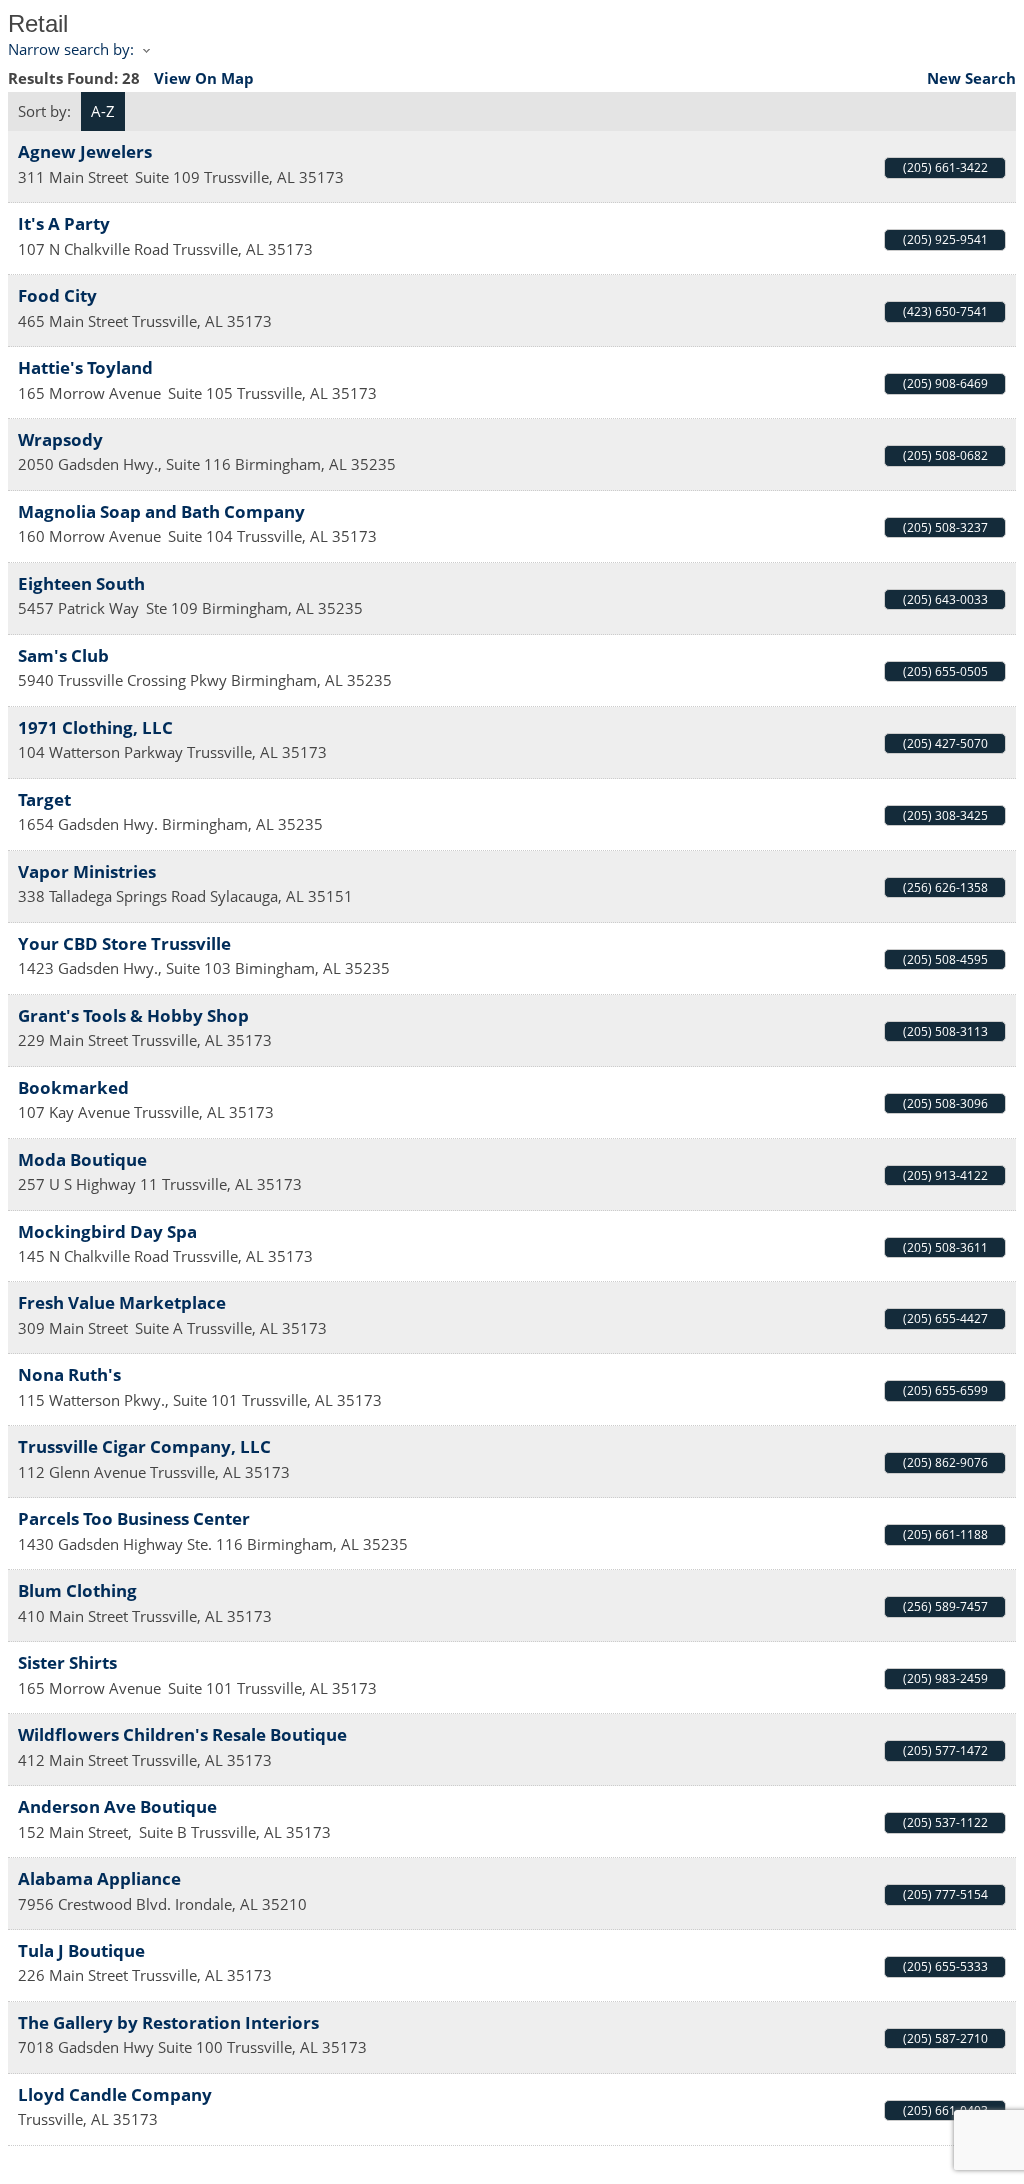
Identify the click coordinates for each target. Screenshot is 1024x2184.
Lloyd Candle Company (115, 2094)
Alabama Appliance (99, 1878)
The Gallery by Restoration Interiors (168, 2022)
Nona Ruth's (69, 1374)
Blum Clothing (77, 1590)
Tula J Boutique (81, 1950)
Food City (57, 295)
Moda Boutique (82, 1159)
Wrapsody (60, 439)
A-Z (103, 111)
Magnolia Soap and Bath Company (161, 511)
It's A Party (64, 223)
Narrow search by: (71, 49)
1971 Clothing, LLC (95, 727)
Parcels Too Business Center (134, 1518)
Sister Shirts (67, 1662)
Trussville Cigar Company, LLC (144, 1446)
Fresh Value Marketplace (122, 1302)
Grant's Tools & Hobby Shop (133, 1015)
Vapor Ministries (87, 871)
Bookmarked (73, 1087)
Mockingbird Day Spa (107, 1231)
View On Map (204, 78)
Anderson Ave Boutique (117, 1806)
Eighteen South (81, 583)
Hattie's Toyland (85, 367)
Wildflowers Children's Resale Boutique (182, 1734)
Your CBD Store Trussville (124, 943)
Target (44, 799)
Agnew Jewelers (85, 151)
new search (971, 78)
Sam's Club (63, 655)
